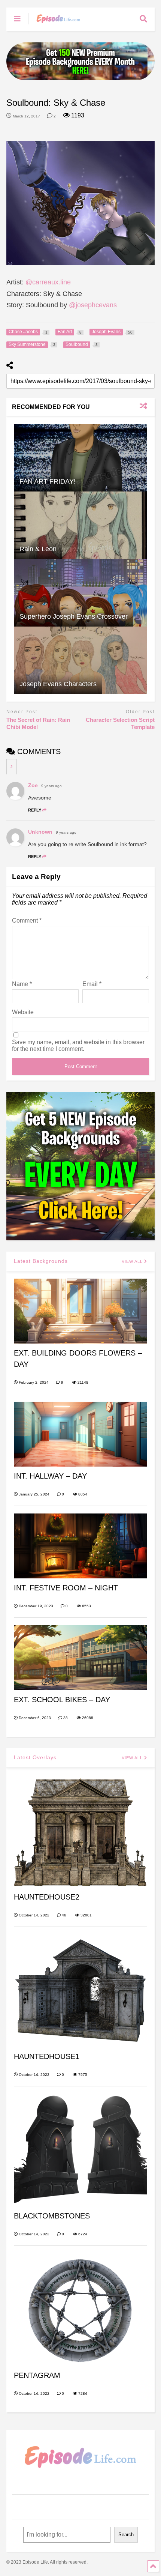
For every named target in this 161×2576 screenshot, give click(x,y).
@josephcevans (93, 305)
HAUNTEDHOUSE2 (47, 1897)
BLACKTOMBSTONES (52, 2216)
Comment (27, 921)
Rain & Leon (38, 549)
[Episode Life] (54, 25)
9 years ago (51, 786)
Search (126, 2535)
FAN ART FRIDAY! (48, 481)
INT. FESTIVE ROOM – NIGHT (66, 1588)
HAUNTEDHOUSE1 (47, 2056)
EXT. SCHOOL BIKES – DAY (62, 1700)
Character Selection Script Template (120, 724)
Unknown (40, 832)
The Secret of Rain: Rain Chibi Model (38, 724)
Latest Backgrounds (41, 1261)
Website (23, 1012)
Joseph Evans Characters (58, 684)
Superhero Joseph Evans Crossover (74, 616)
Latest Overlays (35, 1757)
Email (92, 984)
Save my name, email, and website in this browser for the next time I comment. (78, 1045)
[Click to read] (80, 458)
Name (22, 984)
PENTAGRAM (37, 2375)
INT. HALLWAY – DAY (50, 1476)
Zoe (33, 785)
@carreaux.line (48, 282)
